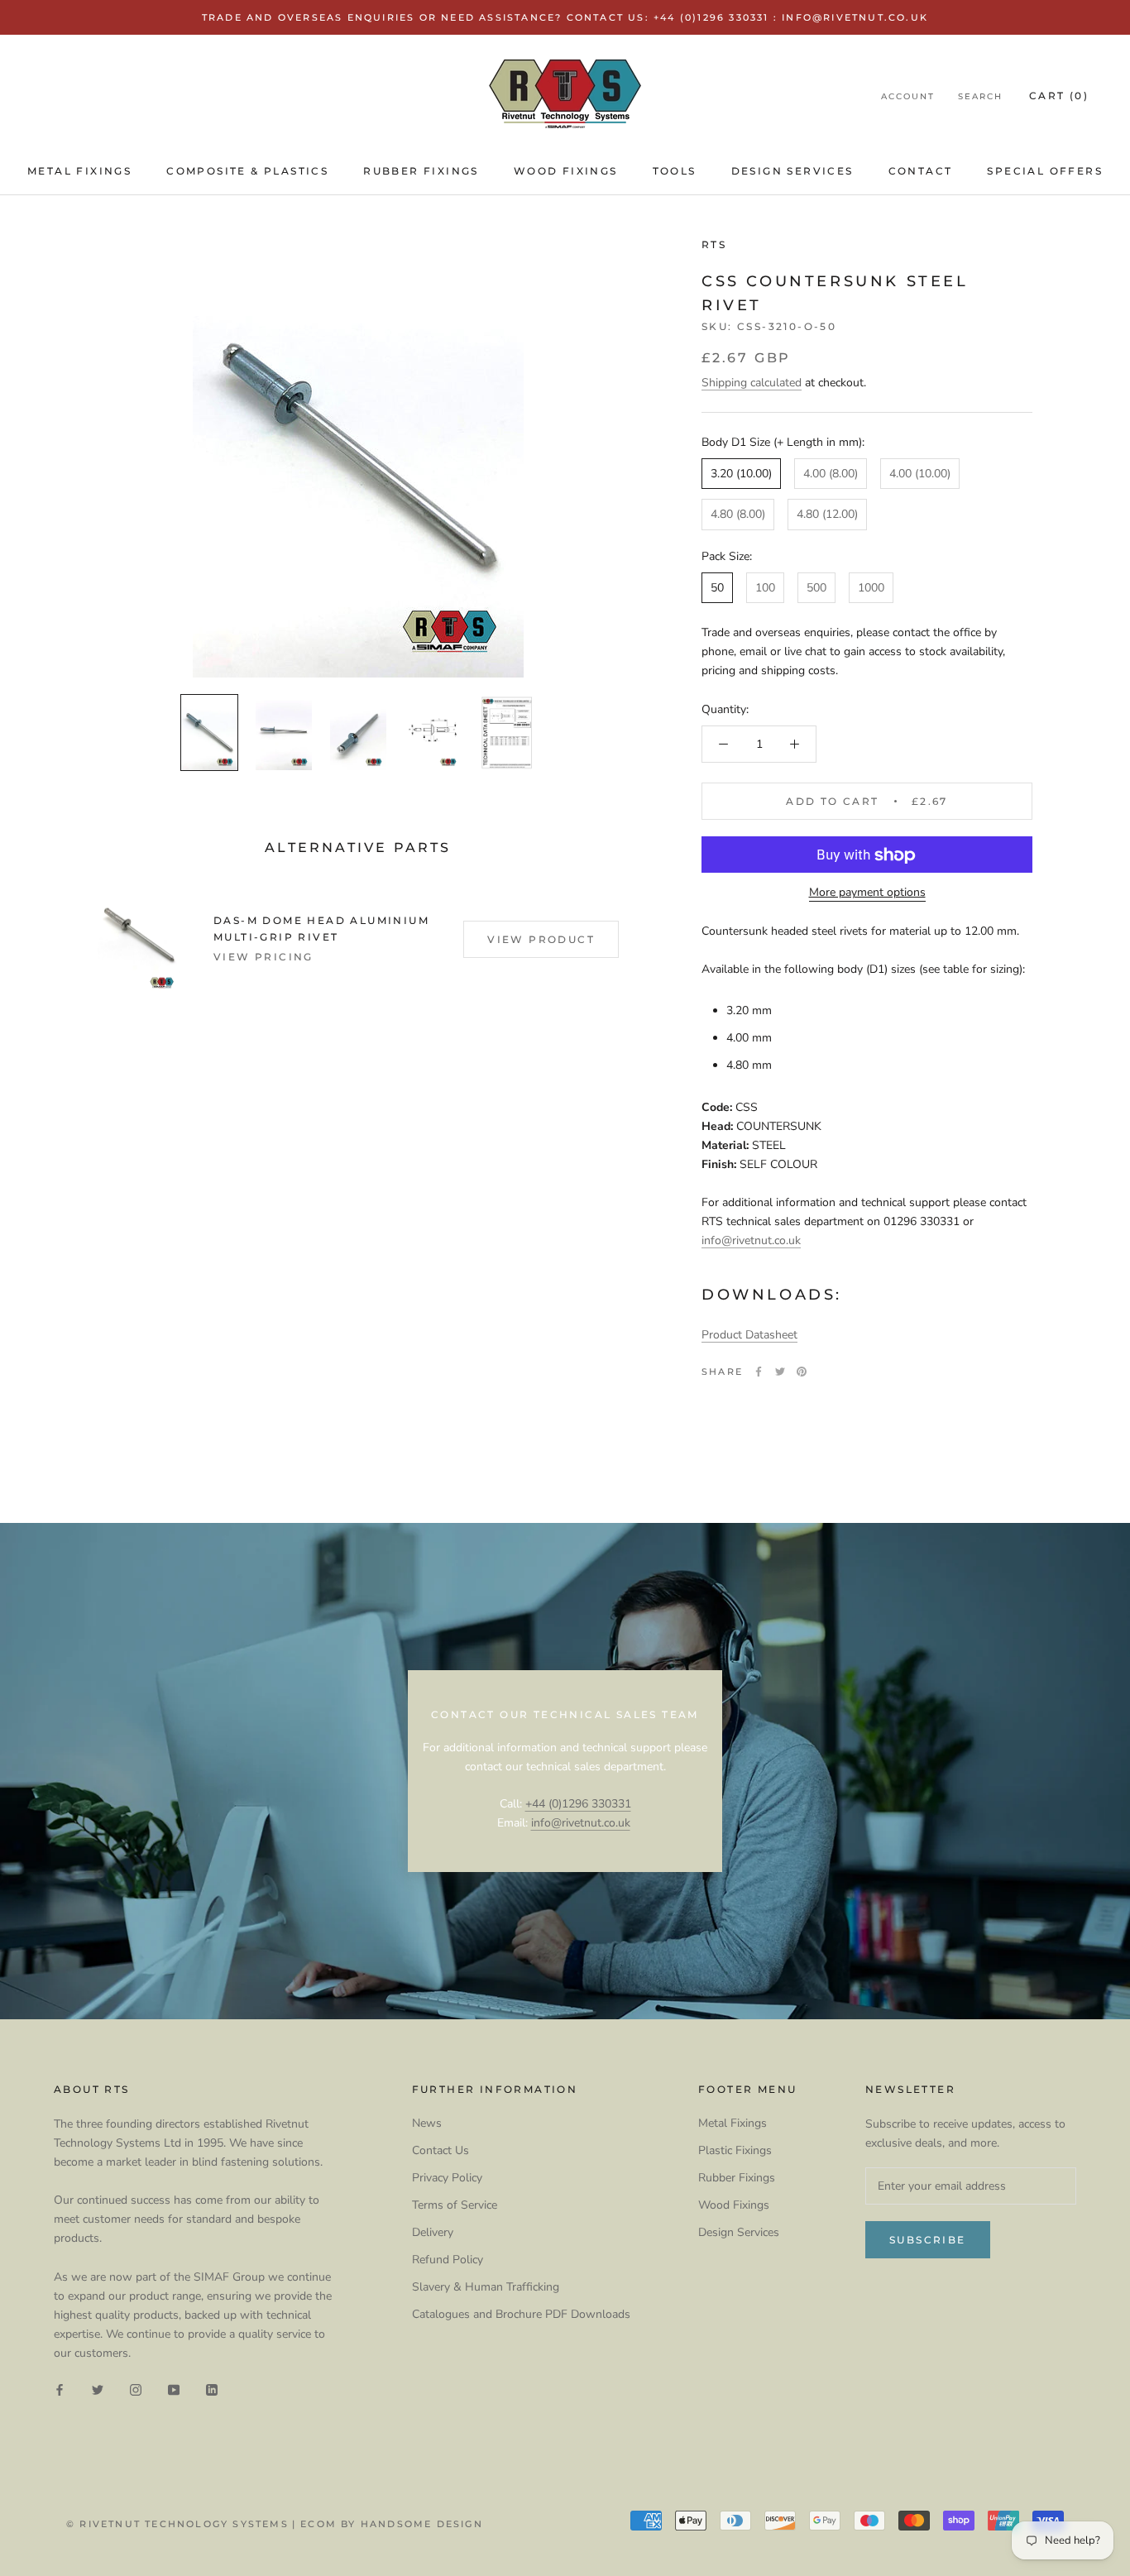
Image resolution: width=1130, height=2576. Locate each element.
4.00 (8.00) (831, 474)
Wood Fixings (566, 171)
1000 (871, 588)
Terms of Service (455, 2205)
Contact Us (441, 2150)
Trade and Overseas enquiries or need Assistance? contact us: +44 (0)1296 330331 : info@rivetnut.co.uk (565, 17)
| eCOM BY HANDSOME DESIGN (388, 2524)
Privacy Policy (447, 2178)
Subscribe (928, 2240)
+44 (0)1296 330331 (578, 1804)
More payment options (867, 893)
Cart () (1059, 96)
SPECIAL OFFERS (1045, 171)
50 (717, 588)
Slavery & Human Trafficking (486, 2287)
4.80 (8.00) (738, 515)
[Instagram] (136, 2389)
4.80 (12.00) (827, 515)
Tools (675, 171)
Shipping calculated (752, 383)
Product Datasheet (749, 1335)
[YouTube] (174, 2389)
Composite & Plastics (247, 171)
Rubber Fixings (421, 171)
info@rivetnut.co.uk (751, 1240)
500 (816, 588)
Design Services (792, 171)
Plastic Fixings (735, 2150)
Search (980, 97)
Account (908, 97)
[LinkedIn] (212, 2389)
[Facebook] (759, 1372)
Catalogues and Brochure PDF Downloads (521, 2314)
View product (541, 939)
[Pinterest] (802, 1372)
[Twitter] (780, 1372)
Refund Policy (448, 2260)
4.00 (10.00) (920, 474)
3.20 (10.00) (741, 474)
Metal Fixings (79, 171)
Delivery (433, 2232)
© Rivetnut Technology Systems (177, 2524)
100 (765, 588)
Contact (921, 171)
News (427, 2123)
